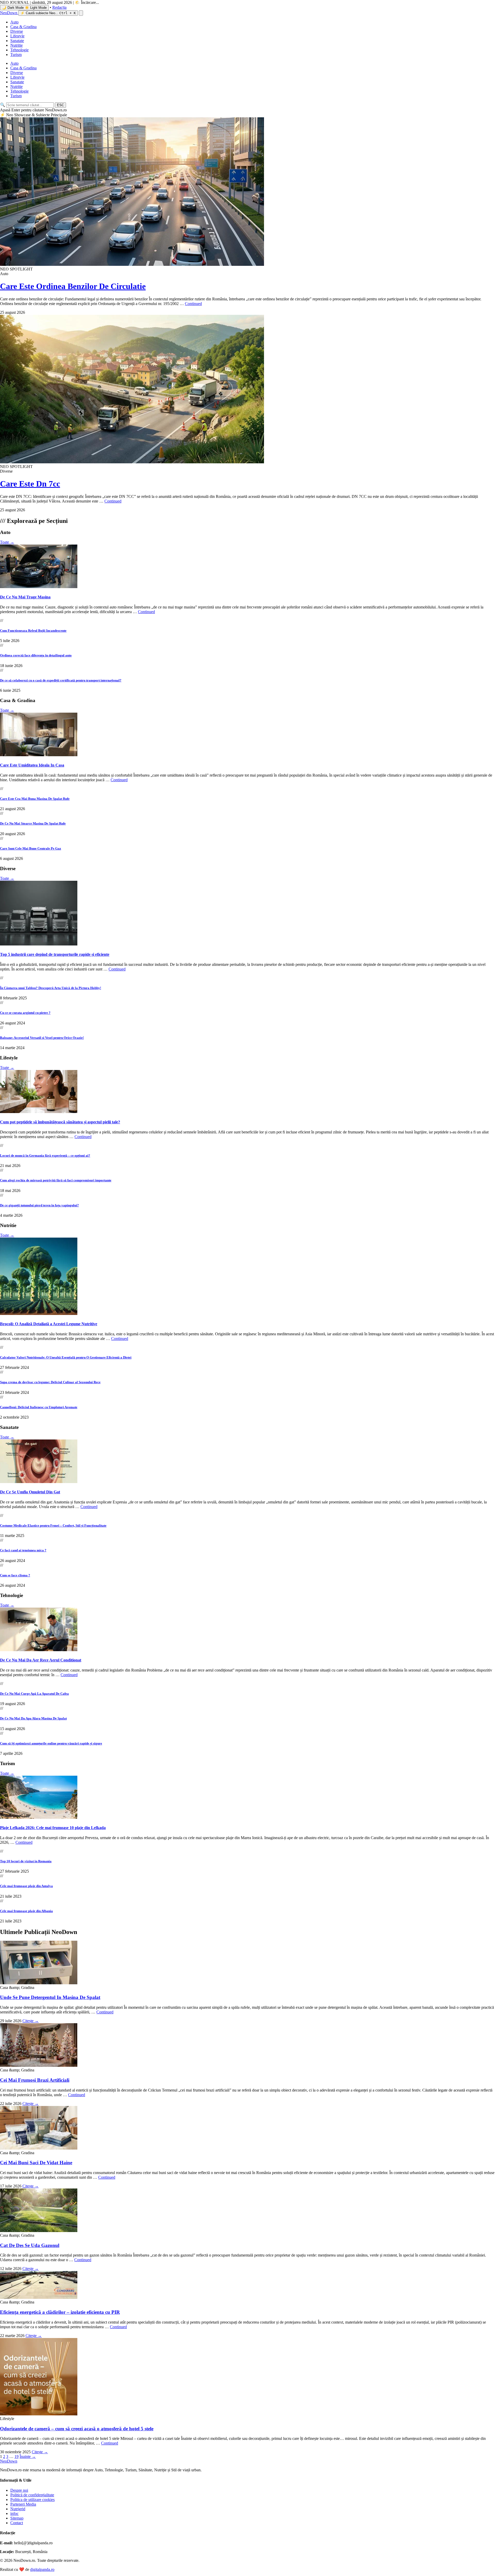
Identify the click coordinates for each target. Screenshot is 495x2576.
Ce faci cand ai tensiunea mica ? (23, 1550)
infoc (14, 2513)
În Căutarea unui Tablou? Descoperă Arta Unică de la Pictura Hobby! (51, 988)
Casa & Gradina (23, 27)
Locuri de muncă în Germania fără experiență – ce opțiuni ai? (45, 1155)
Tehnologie (19, 50)
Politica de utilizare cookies (32, 2500)
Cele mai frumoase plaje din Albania (26, 1911)
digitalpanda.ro (42, 2569)
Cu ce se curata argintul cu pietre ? (25, 1013)
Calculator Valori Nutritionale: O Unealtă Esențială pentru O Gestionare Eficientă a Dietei (66, 1357)
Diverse (17, 31)
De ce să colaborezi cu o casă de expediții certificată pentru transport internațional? (61, 680)
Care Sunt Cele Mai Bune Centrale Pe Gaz (31, 848)
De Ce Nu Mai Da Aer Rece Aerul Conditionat (41, 1660)
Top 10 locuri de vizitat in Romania (26, 1861)
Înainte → (28, 2456)
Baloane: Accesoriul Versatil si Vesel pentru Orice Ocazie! (42, 1038)
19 (16, 2456)
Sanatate (17, 41)
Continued (193, 304)
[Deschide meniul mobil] (81, 13)
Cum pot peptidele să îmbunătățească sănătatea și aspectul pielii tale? (60, 1122)
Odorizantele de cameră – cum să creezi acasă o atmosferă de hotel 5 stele (77, 2429)
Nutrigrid (18, 2509)
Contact (17, 2523)
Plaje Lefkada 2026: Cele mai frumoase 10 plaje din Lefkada (53, 1828)
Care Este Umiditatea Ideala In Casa (32, 765)
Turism (16, 55)
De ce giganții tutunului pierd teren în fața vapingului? (39, 1205)
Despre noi (19, 2490)
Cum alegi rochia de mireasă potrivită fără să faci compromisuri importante (56, 1180)
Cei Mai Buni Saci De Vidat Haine (36, 2163)
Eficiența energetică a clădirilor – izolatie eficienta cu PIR (60, 2312)
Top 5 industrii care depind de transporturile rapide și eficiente (55, 954)
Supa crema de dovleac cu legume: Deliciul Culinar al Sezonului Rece (50, 1382)
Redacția (59, 7)
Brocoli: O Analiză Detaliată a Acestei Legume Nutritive (49, 1324)
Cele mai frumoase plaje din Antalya (26, 1886)
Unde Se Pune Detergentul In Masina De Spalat (50, 1997)
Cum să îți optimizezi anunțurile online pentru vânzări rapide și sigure (51, 1743)
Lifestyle (17, 36)
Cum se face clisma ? (15, 1575)
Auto (14, 22)
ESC (60, 105)
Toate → (7, 542)
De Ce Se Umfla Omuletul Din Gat (30, 1492)
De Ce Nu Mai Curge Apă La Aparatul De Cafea (34, 1694)
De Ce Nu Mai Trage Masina (25, 597)
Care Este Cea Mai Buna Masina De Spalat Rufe (35, 799)
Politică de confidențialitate (32, 2495)
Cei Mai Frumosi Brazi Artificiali (35, 2080)
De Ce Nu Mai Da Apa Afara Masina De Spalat (33, 1718)
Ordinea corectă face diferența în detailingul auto (36, 655)
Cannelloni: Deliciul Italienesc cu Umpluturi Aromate (39, 1407)
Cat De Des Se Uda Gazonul (30, 2245)
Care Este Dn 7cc (30, 484)
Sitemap (17, 2518)
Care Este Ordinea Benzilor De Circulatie (73, 286)
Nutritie (16, 45)
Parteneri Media (23, 2504)
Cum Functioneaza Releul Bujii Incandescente (33, 631)
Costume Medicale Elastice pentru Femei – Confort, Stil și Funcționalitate (53, 1525)
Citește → (31, 2021)
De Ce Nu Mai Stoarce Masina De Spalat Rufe (33, 823)
